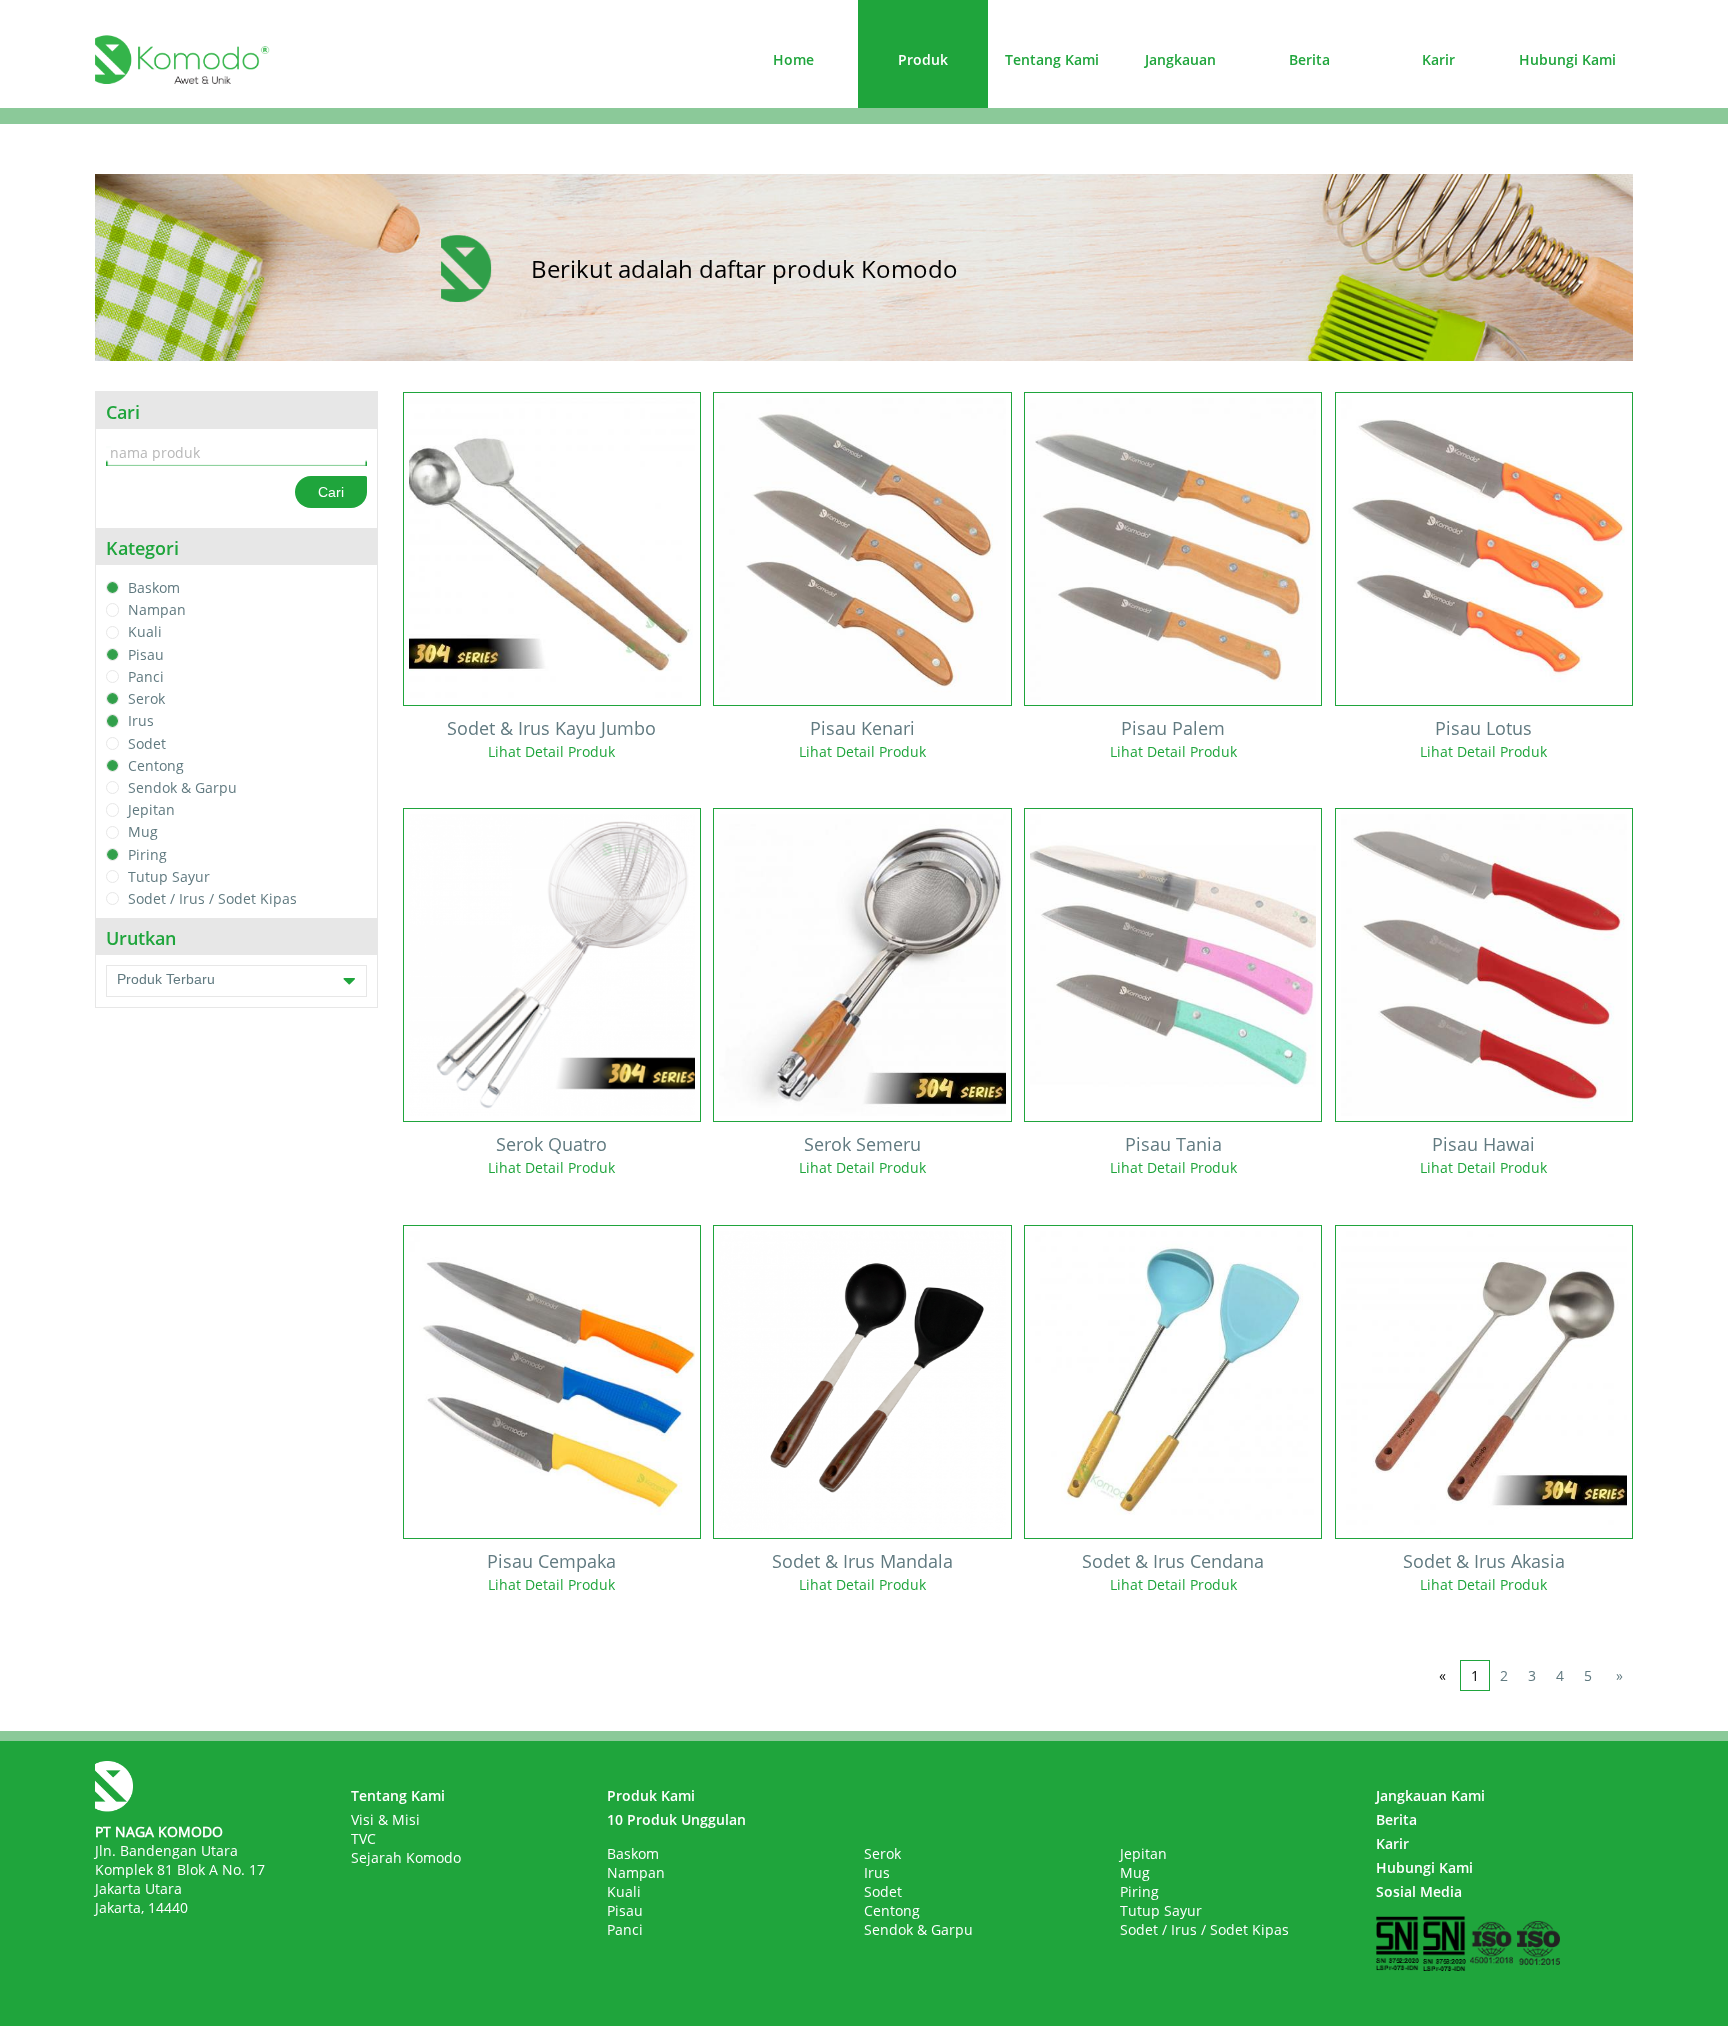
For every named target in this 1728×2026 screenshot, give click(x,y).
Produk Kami (651, 1795)
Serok (146, 698)
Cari (331, 492)
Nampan (157, 609)
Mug (143, 832)
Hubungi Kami (1567, 59)
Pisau (146, 654)
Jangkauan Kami (1430, 1795)
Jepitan (151, 809)
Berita (1309, 59)
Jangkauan (1180, 59)
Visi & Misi (385, 1819)
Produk (923, 59)
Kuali (145, 632)
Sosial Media (1419, 1891)
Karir (1438, 59)
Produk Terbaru (166, 979)
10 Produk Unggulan (676, 1819)
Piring (147, 854)
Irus (141, 721)
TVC (363, 1838)
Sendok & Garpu (182, 787)
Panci (146, 676)
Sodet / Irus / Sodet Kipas (212, 898)
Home (793, 59)
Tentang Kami (1052, 59)
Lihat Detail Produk (551, 751)
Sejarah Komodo (406, 1857)
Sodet (147, 743)
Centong (156, 765)
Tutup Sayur (169, 876)
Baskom (154, 587)
